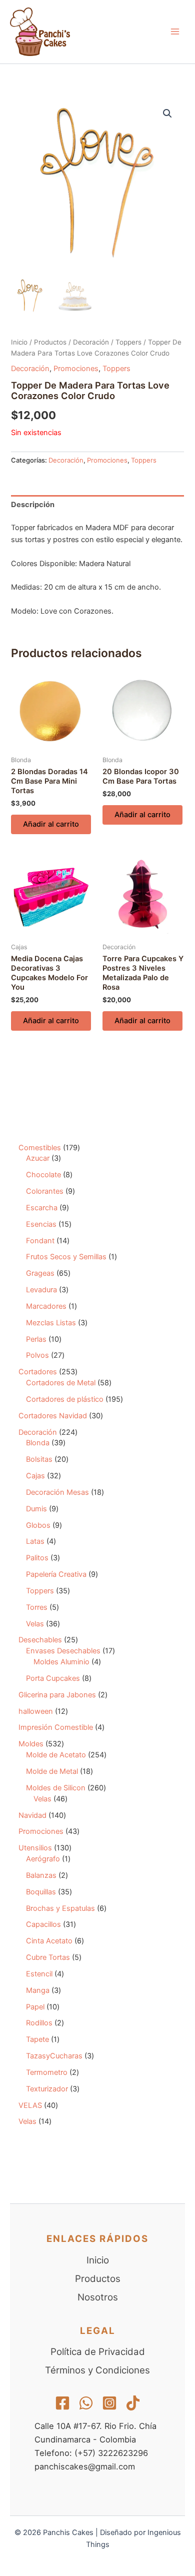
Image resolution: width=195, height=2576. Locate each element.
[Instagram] (109, 2403)
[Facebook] (62, 2403)
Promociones (76, 369)
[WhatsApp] (86, 2403)
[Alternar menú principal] (175, 32)
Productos (50, 342)
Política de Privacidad (98, 2352)
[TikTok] (133, 2403)
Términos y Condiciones (97, 2370)
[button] (167, 114)
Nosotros (98, 2297)
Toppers (128, 342)
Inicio (19, 342)
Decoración (91, 342)
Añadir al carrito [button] (51, 824)
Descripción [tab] (33, 505)
